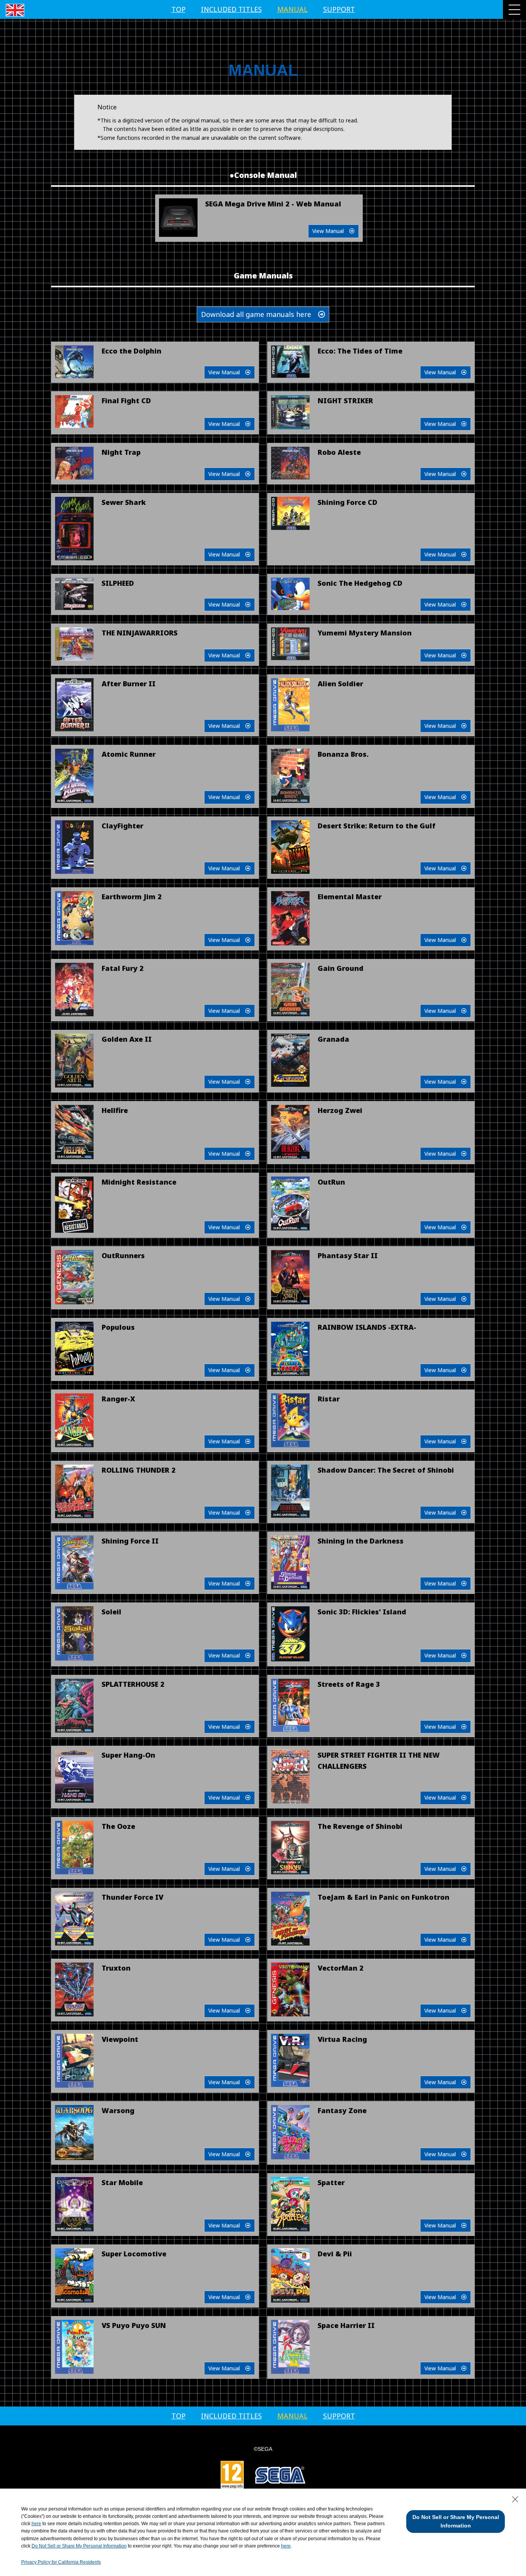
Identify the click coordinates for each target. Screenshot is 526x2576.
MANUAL (292, 9)
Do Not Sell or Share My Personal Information (79, 2546)
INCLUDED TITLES (231, 9)
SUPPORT (339, 9)
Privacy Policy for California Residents (61, 2562)
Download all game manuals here (260, 314)
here (36, 2524)
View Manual (331, 231)
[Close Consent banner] (515, 2499)
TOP (178, 9)
